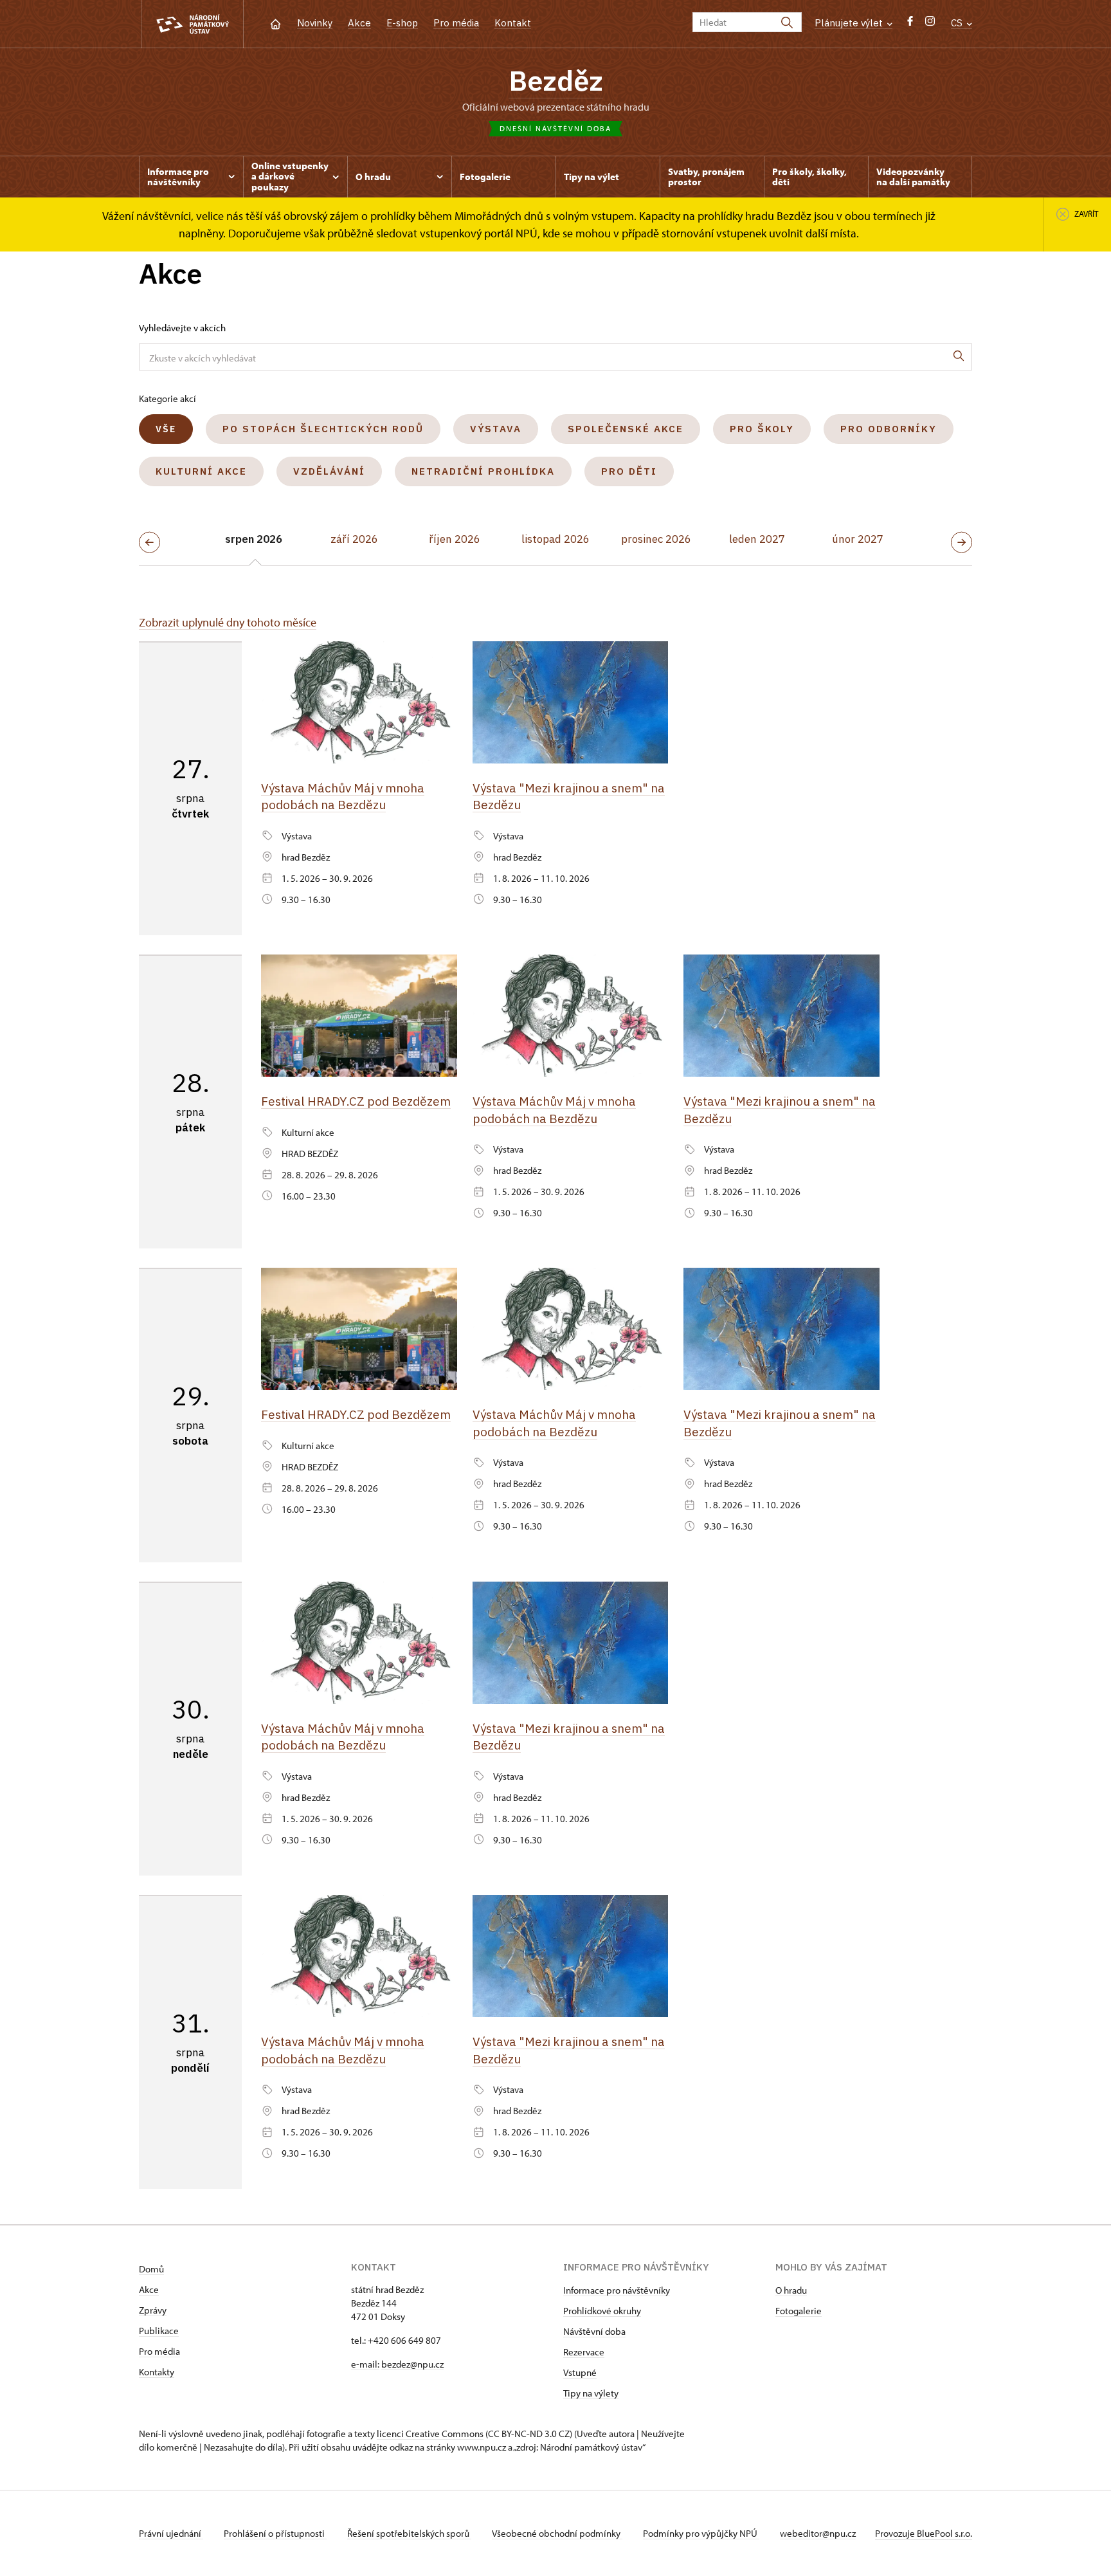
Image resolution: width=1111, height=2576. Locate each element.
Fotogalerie (799, 2311)
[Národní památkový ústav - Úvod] (192, 24)
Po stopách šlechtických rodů (323, 429)
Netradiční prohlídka (483, 471)
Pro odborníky (889, 429)
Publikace (159, 2331)
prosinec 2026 (656, 539)
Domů (151, 2269)
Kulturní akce (201, 471)
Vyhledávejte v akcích (182, 328)
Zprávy (153, 2310)
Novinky (315, 23)
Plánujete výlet (850, 23)
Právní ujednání (171, 2533)
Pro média (456, 23)
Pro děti (629, 471)
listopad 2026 (555, 539)
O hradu (791, 2290)
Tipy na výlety (591, 2393)
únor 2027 (858, 539)
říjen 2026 (455, 539)
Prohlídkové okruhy (602, 2311)
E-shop (402, 23)
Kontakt (513, 23)
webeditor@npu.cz (818, 2533)
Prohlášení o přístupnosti (275, 2533)
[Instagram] (930, 24)
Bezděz (556, 80)
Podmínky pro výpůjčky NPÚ (701, 2533)
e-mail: (365, 2364)
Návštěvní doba (594, 2331)
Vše (166, 429)
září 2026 (354, 539)
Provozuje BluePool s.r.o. (924, 2533)
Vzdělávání (329, 471)
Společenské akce (626, 429)
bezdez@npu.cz (412, 2364)
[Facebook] (910, 24)
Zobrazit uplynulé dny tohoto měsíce (228, 622)
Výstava (496, 429)
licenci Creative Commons (430, 2434)
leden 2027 (757, 539)
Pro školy (762, 429)
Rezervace (584, 2352)
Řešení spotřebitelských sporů (409, 2533)
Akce (359, 23)
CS (958, 23)
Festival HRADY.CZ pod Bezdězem (356, 1101)
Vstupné (580, 2372)
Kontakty (157, 2372)
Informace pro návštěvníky (617, 2290)
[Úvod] (275, 23)
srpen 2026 (254, 539)
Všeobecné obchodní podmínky (557, 2533)
